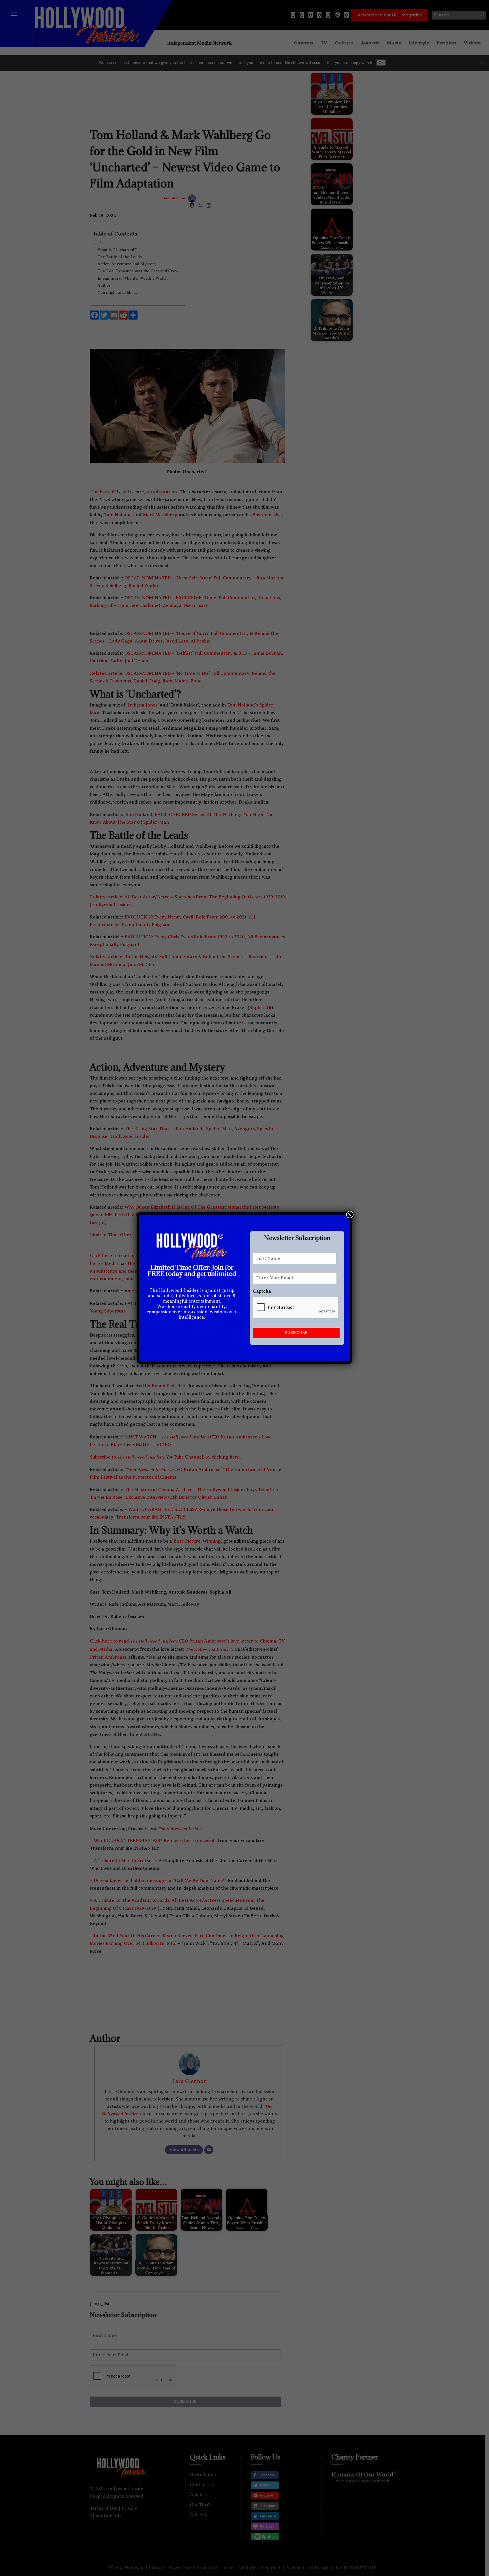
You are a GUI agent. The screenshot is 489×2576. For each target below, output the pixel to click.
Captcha (262, 1291)
